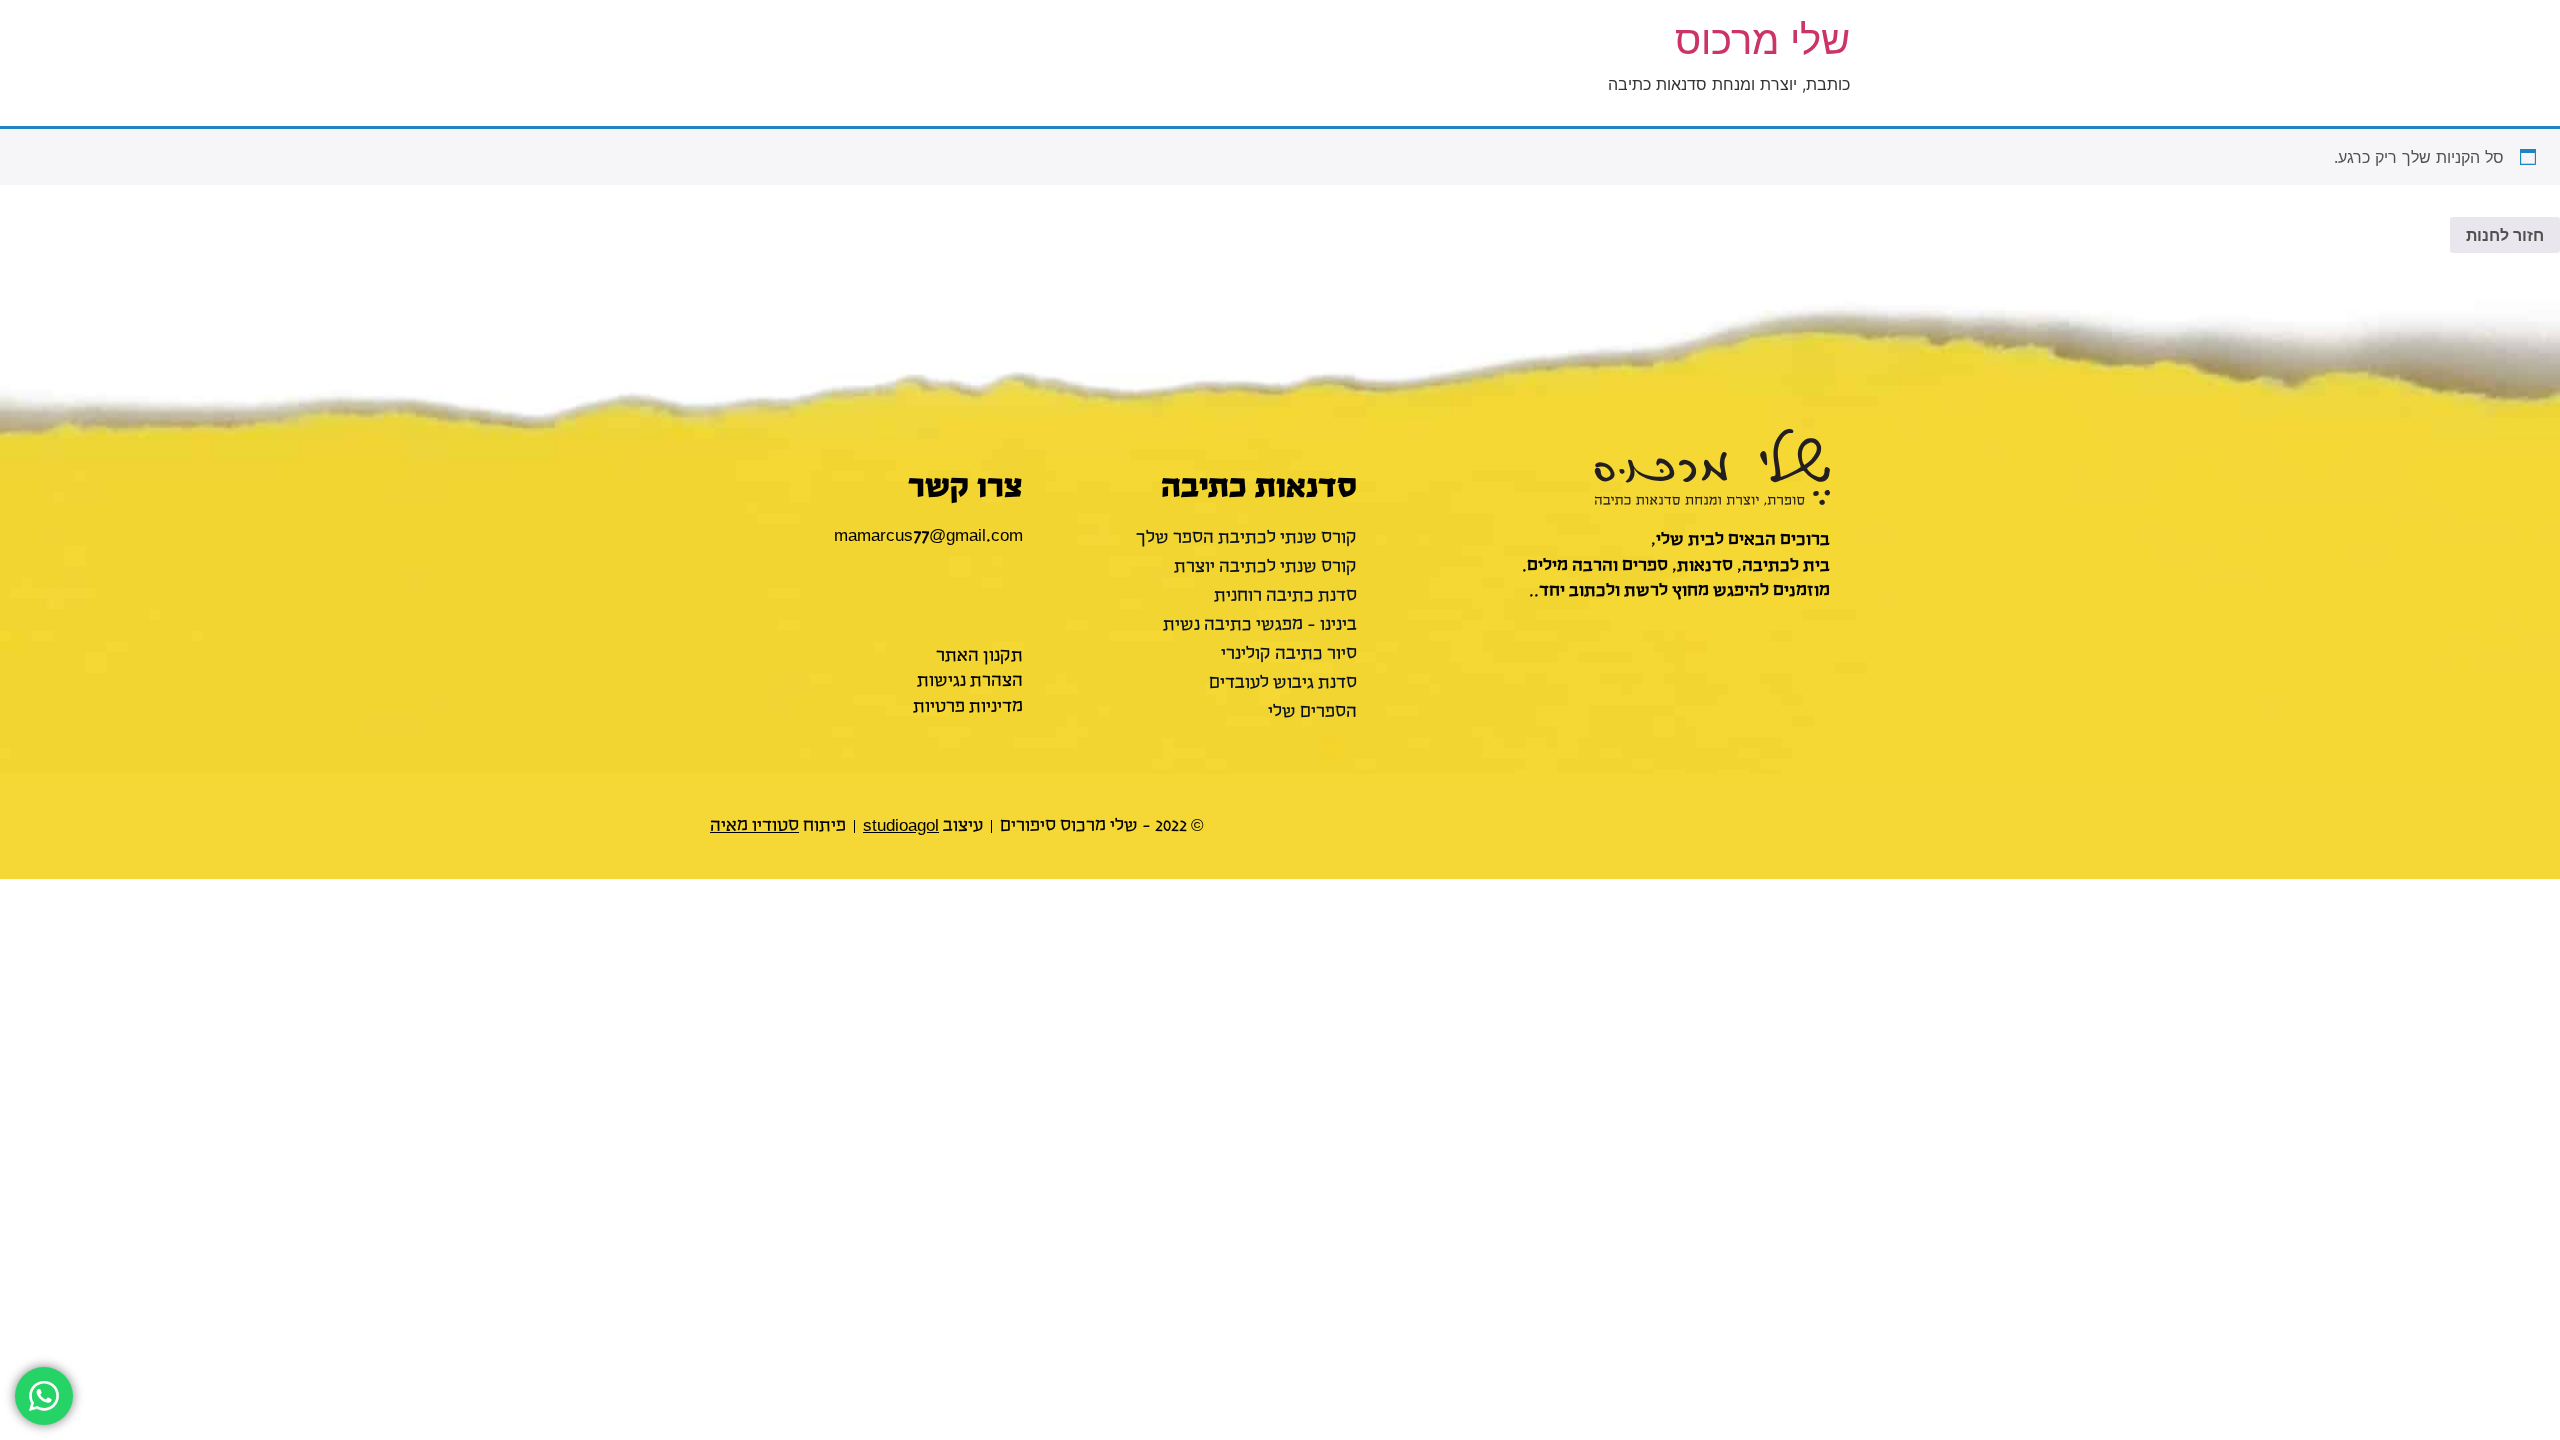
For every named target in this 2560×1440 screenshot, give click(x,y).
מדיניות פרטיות (968, 707)
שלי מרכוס (1762, 39)
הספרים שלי (1312, 712)
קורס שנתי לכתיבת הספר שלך (1246, 538)
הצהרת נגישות (970, 681)
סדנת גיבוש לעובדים (1282, 683)
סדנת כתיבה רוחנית (1285, 596)
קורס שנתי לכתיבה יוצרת (1265, 567)
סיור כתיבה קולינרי (1288, 654)
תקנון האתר (979, 656)
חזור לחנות (2505, 235)
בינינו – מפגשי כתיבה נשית (1259, 625)
